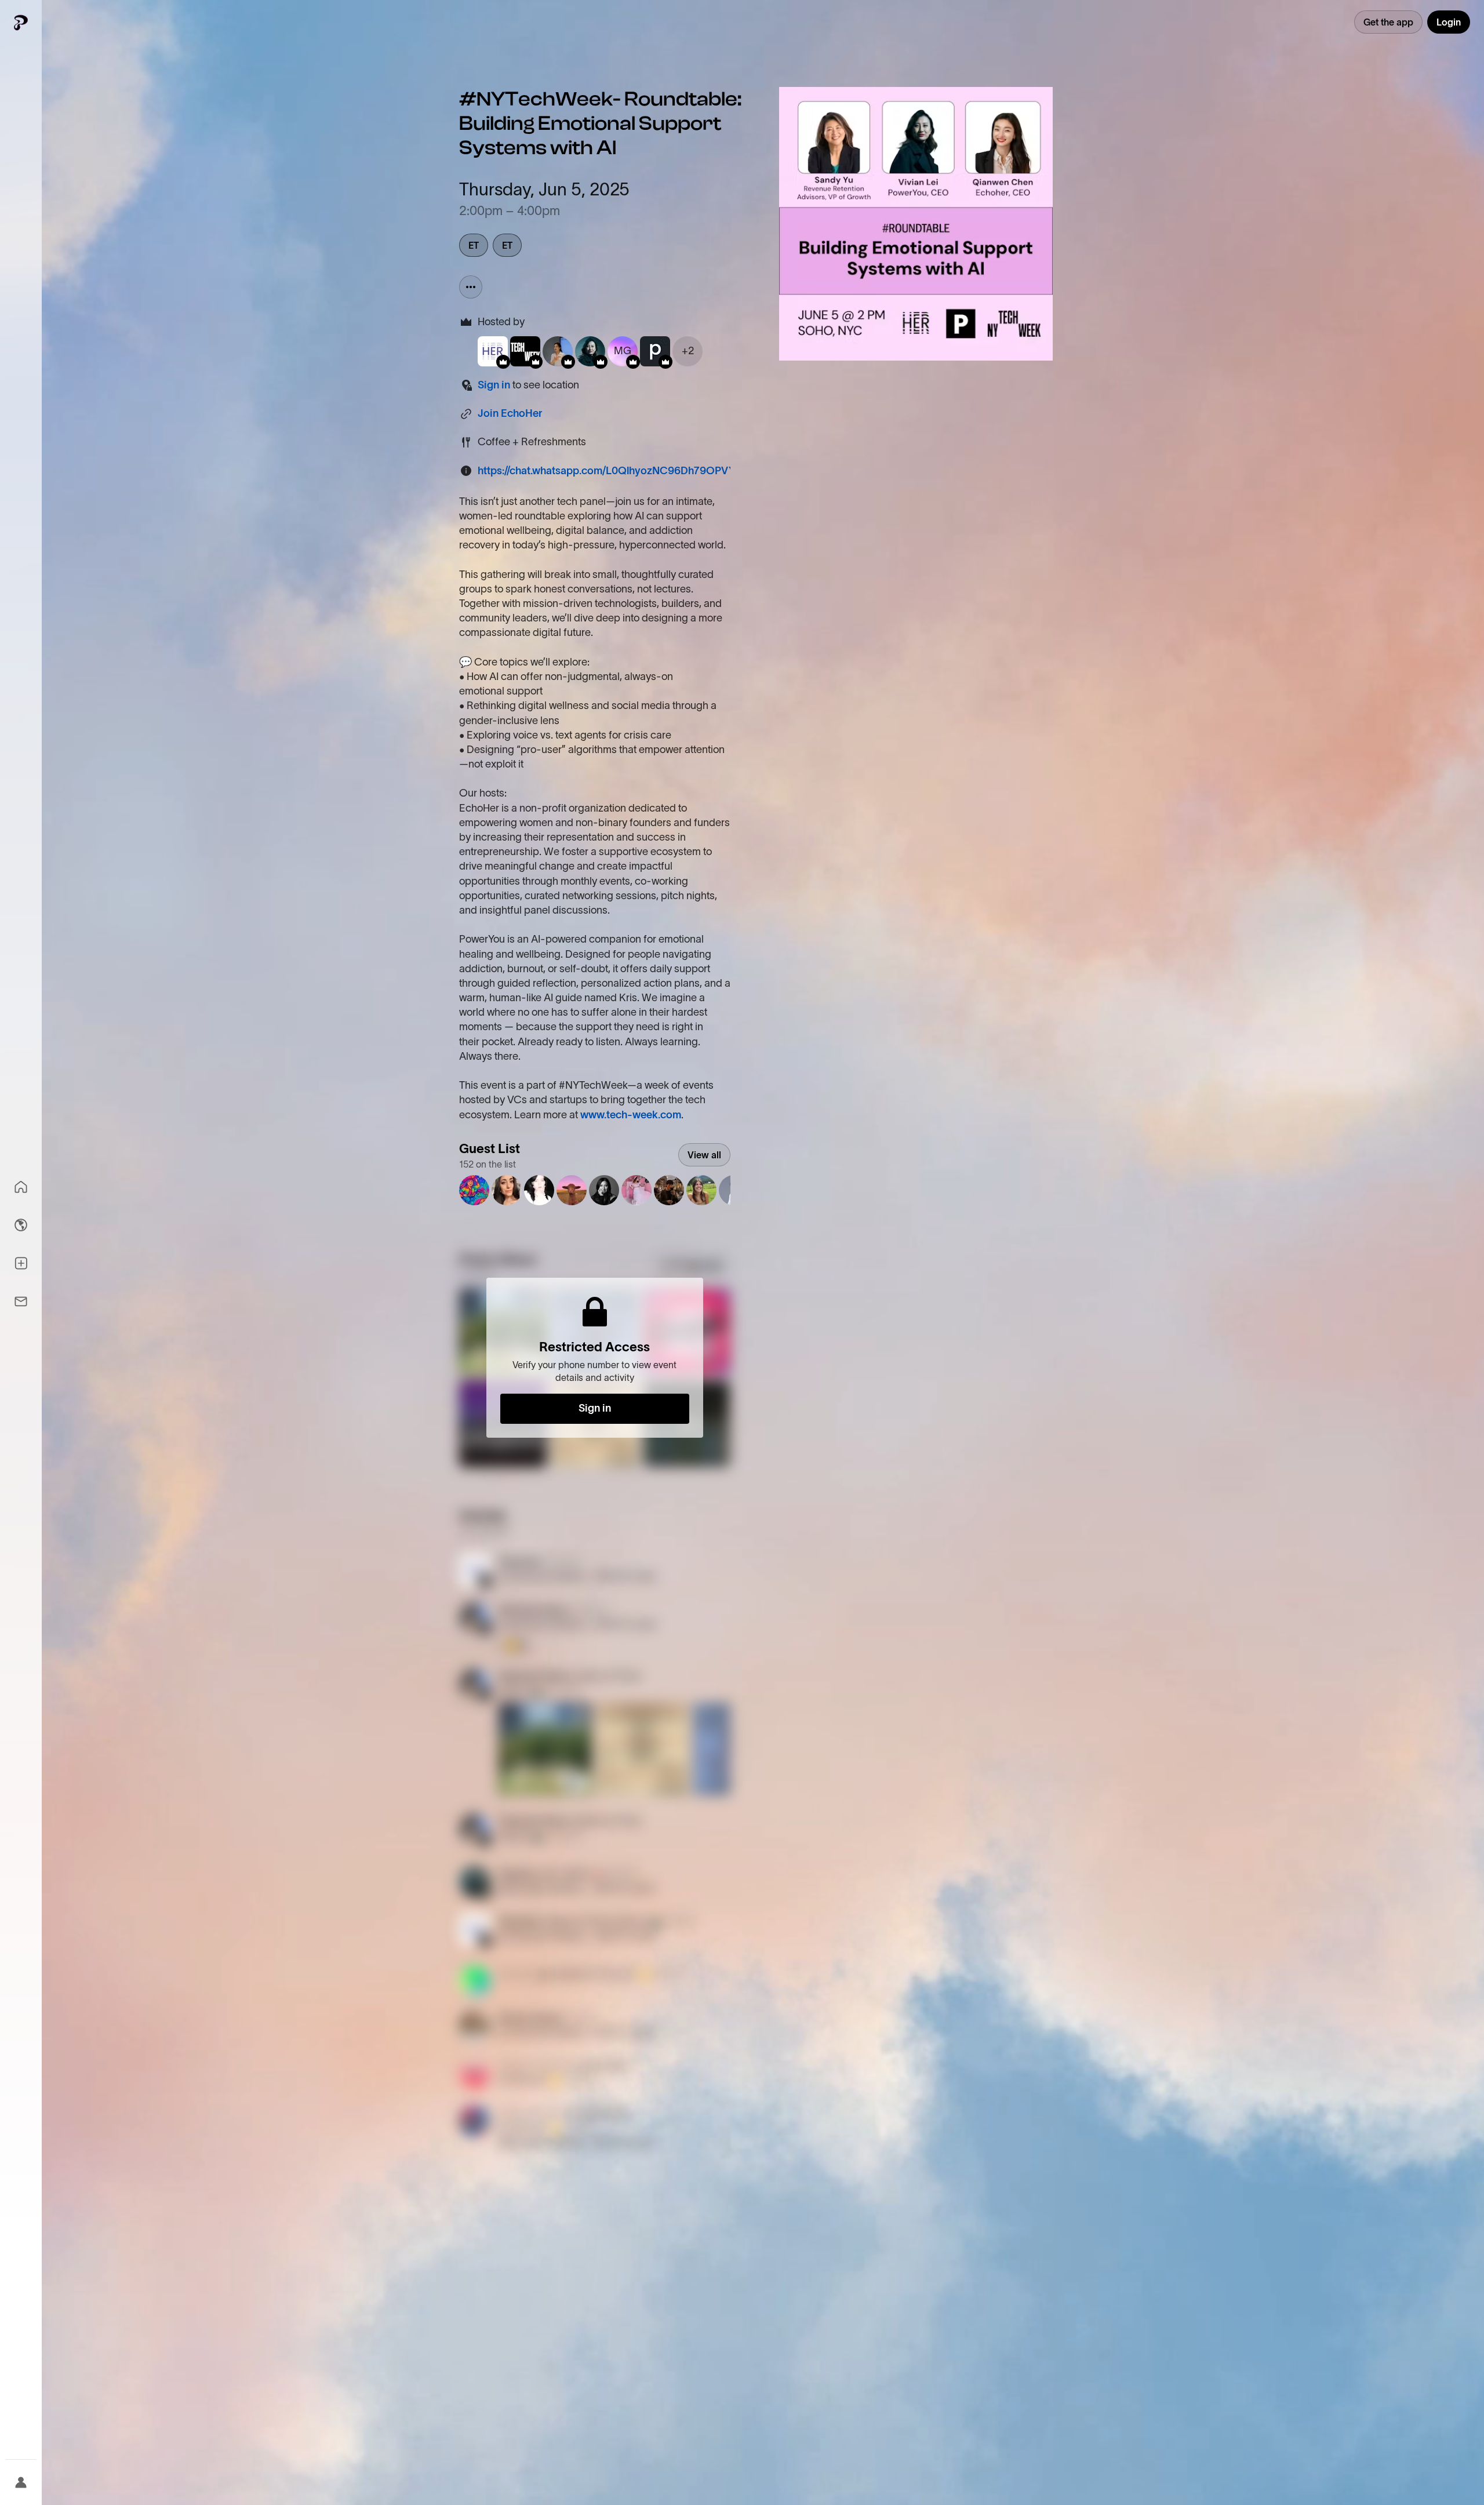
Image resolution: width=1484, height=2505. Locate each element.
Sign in (494, 385)
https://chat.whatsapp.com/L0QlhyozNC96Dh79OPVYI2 (611, 471)
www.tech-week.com (631, 1115)
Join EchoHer (510, 413)
